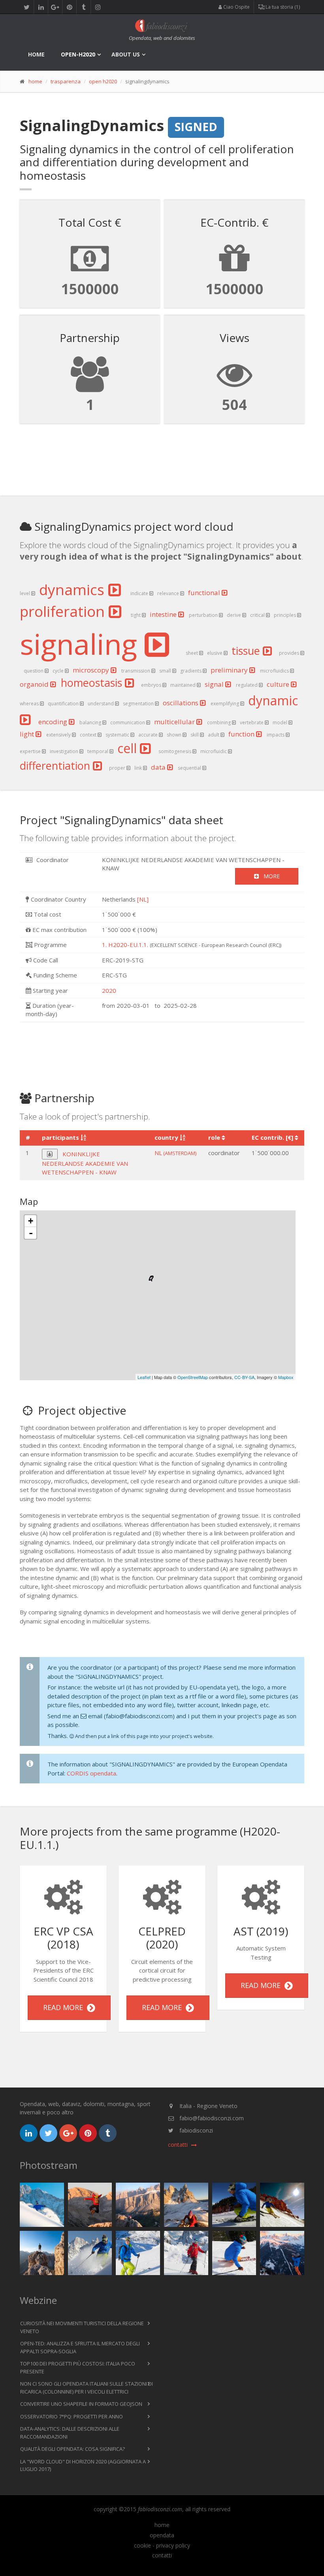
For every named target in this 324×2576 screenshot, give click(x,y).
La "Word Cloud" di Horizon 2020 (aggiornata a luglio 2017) (83, 2465)
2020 (109, 990)
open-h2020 (78, 54)
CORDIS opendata (91, 1773)
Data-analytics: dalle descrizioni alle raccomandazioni (70, 2433)
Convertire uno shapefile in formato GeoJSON (81, 2404)
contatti (162, 2555)
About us (126, 54)
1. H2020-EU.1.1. (125, 945)
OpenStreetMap (193, 1377)
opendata (162, 2535)
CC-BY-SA (244, 1377)
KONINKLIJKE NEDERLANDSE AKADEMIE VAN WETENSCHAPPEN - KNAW (85, 1163)
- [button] (31, 1233)
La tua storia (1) (282, 7)
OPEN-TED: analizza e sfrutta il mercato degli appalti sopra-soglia (80, 2347)
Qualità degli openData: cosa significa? (73, 2449)
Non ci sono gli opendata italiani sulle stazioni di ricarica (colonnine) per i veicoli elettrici (87, 2388)
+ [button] (31, 1221)
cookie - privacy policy (162, 2546)
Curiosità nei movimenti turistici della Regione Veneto (82, 2327)
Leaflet (144, 1377)
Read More (65, 2007)
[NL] (143, 899)
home (36, 54)
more (269, 876)
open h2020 (103, 81)
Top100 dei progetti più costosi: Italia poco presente (78, 2367)
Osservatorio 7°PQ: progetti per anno (72, 2416)
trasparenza (66, 81)
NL (175, 1153)
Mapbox (286, 1377)
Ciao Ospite (236, 7)
